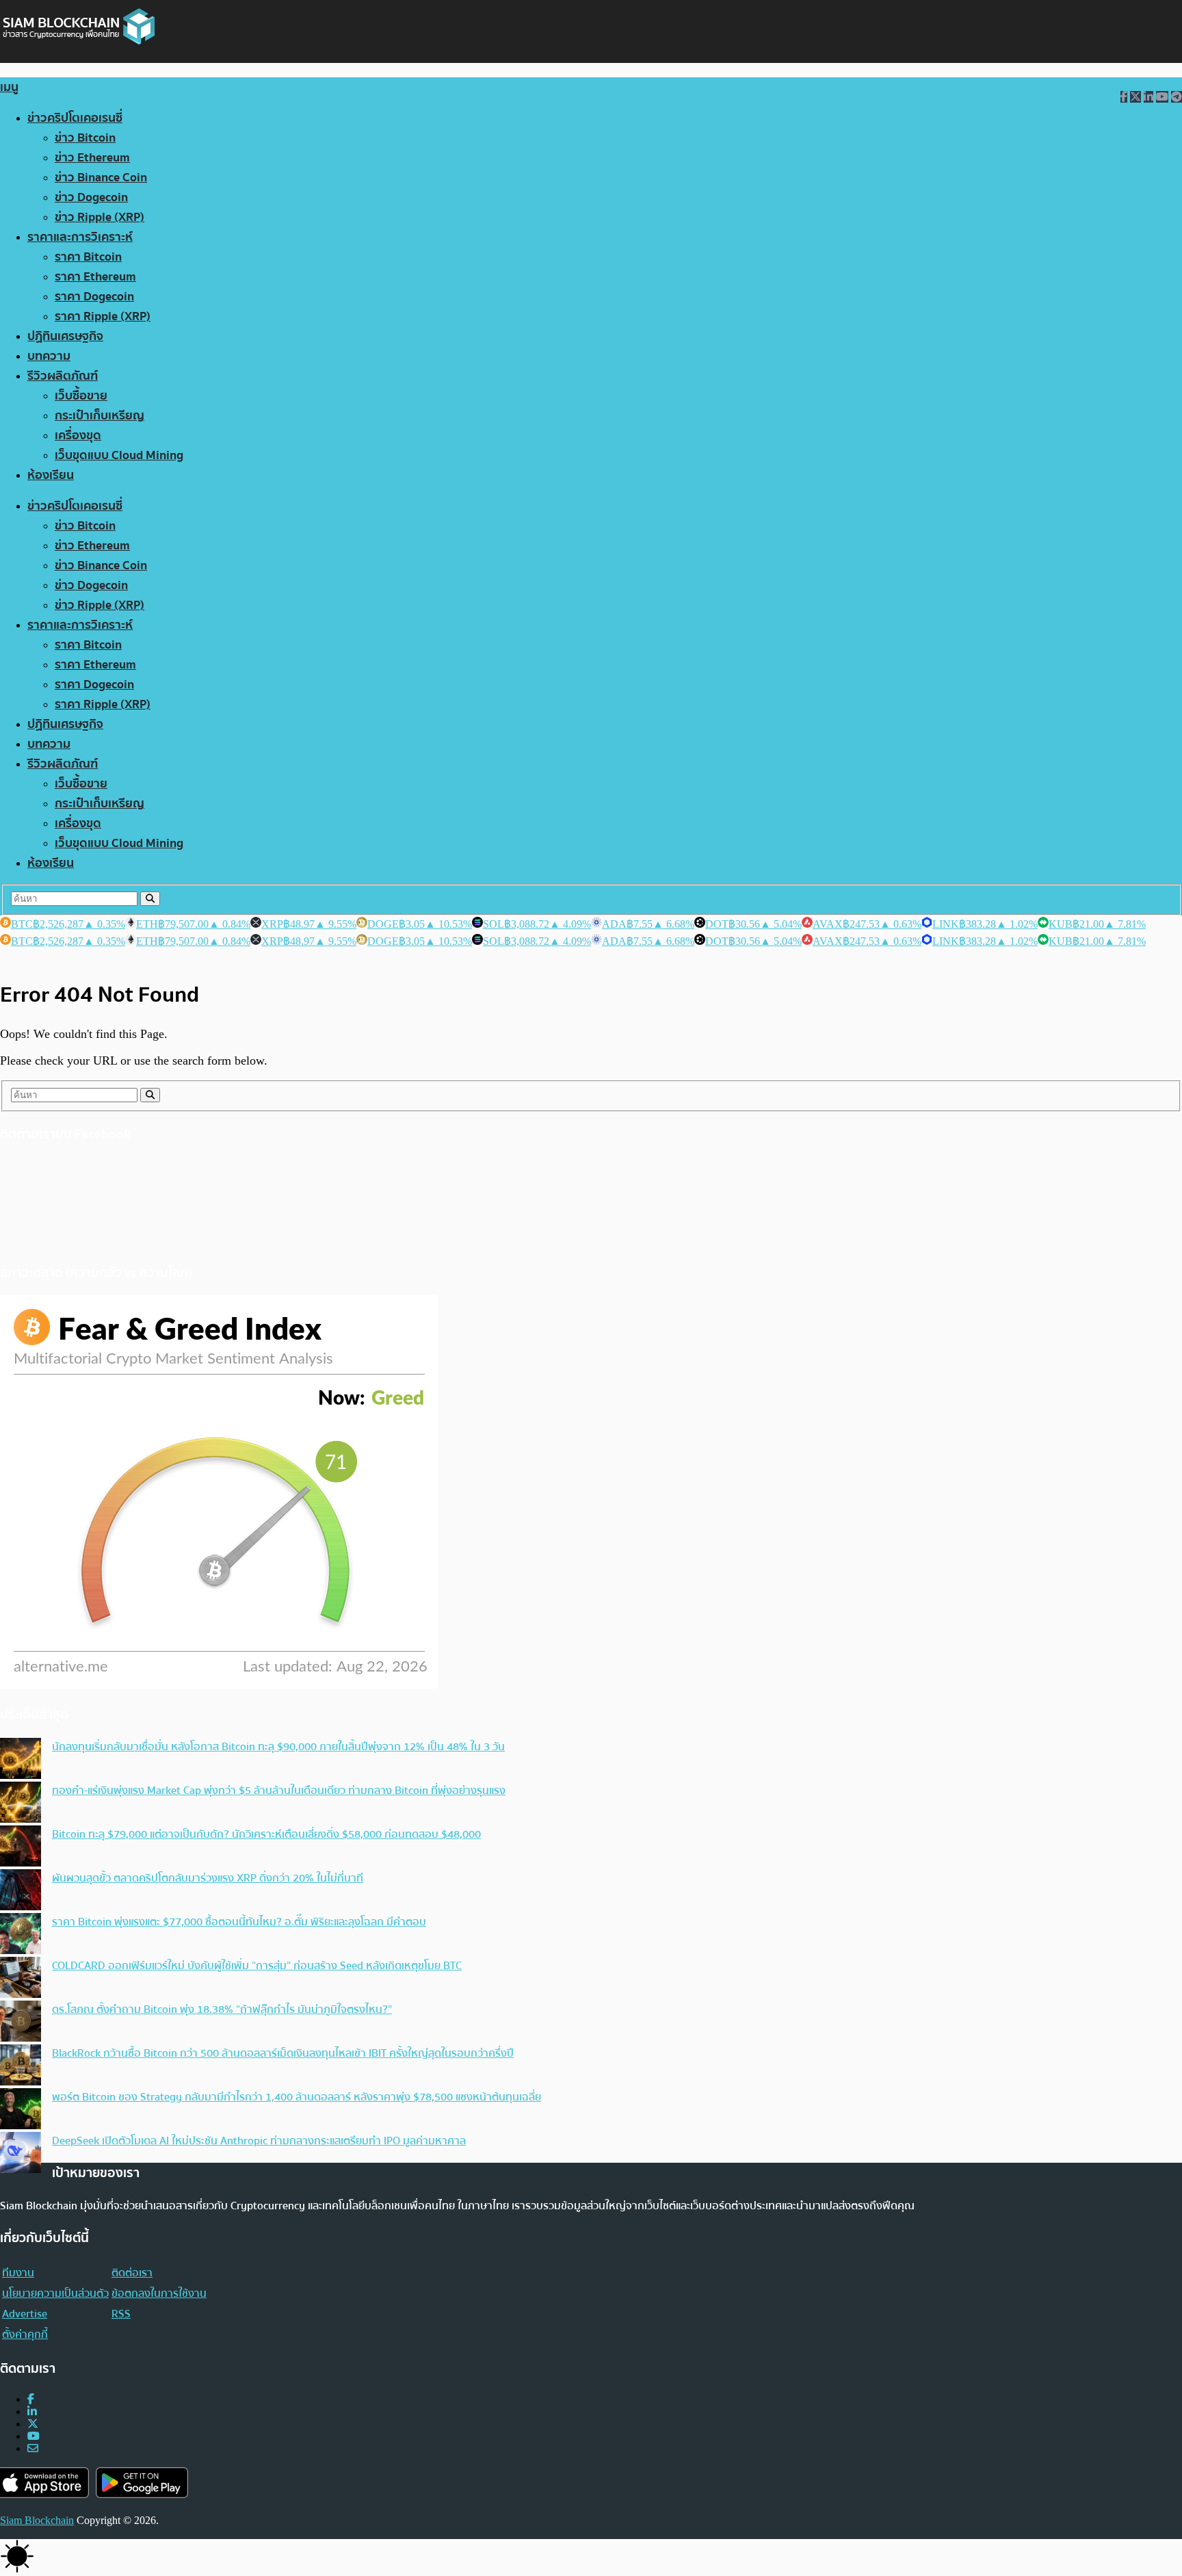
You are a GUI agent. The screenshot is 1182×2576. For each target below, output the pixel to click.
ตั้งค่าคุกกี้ (25, 2334)
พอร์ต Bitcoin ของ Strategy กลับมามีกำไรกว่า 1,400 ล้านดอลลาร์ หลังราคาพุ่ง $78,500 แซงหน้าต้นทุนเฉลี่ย (297, 2097)
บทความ (49, 356)
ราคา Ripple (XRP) (103, 316)
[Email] (33, 2448)
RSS (121, 2314)
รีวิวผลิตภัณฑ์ (63, 376)
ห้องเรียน (51, 475)
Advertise (25, 2314)
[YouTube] (34, 2436)
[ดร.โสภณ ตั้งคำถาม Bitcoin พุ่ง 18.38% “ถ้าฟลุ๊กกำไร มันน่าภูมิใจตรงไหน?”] (21, 2022)
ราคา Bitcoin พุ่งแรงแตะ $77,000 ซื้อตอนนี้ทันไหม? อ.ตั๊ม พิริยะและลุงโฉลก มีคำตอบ (239, 1922)
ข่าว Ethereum (92, 158)
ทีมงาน (18, 2273)
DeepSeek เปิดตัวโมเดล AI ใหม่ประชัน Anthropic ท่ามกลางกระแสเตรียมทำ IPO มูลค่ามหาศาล (259, 2141)
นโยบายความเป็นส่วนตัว (55, 2293)
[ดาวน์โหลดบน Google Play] (142, 2483)
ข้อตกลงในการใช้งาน (159, 2293)
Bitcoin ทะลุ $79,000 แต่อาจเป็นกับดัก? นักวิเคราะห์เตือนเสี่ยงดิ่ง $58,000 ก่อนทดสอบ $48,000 (266, 1834)
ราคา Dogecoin (94, 297)
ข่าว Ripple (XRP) (100, 217)
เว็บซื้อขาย (81, 396)
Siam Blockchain (37, 2520)
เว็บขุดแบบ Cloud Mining (119, 455)
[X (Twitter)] (33, 2424)
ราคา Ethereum (95, 277)
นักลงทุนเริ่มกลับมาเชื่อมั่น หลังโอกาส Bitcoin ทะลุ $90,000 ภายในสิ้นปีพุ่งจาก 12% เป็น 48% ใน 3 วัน (278, 1747)
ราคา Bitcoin (88, 257)
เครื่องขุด (78, 435)
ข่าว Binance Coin (101, 178)
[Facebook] (31, 2399)
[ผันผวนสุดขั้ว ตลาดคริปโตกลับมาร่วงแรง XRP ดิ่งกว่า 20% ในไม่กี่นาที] (21, 1891)
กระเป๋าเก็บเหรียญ (100, 416)
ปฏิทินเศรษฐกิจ (65, 336)
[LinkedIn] (32, 2411)
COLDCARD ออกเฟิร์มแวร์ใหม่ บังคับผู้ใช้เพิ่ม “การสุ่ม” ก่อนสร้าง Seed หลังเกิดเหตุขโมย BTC (257, 1966)
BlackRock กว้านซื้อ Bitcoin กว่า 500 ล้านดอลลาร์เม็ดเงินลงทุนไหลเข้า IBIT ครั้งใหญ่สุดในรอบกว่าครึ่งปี (283, 2053)
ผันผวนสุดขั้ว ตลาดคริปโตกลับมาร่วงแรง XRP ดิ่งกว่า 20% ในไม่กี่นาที (208, 1878)
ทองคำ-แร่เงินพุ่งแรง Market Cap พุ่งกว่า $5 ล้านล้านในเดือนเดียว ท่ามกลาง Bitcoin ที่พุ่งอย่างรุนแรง (279, 1791)
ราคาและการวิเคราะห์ (80, 237)
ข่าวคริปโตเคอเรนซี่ (75, 118)
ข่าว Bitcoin (85, 138)
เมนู (9, 87)
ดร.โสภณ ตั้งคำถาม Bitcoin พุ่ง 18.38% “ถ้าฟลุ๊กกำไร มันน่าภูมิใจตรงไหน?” (222, 2009)
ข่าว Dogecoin (91, 197)
